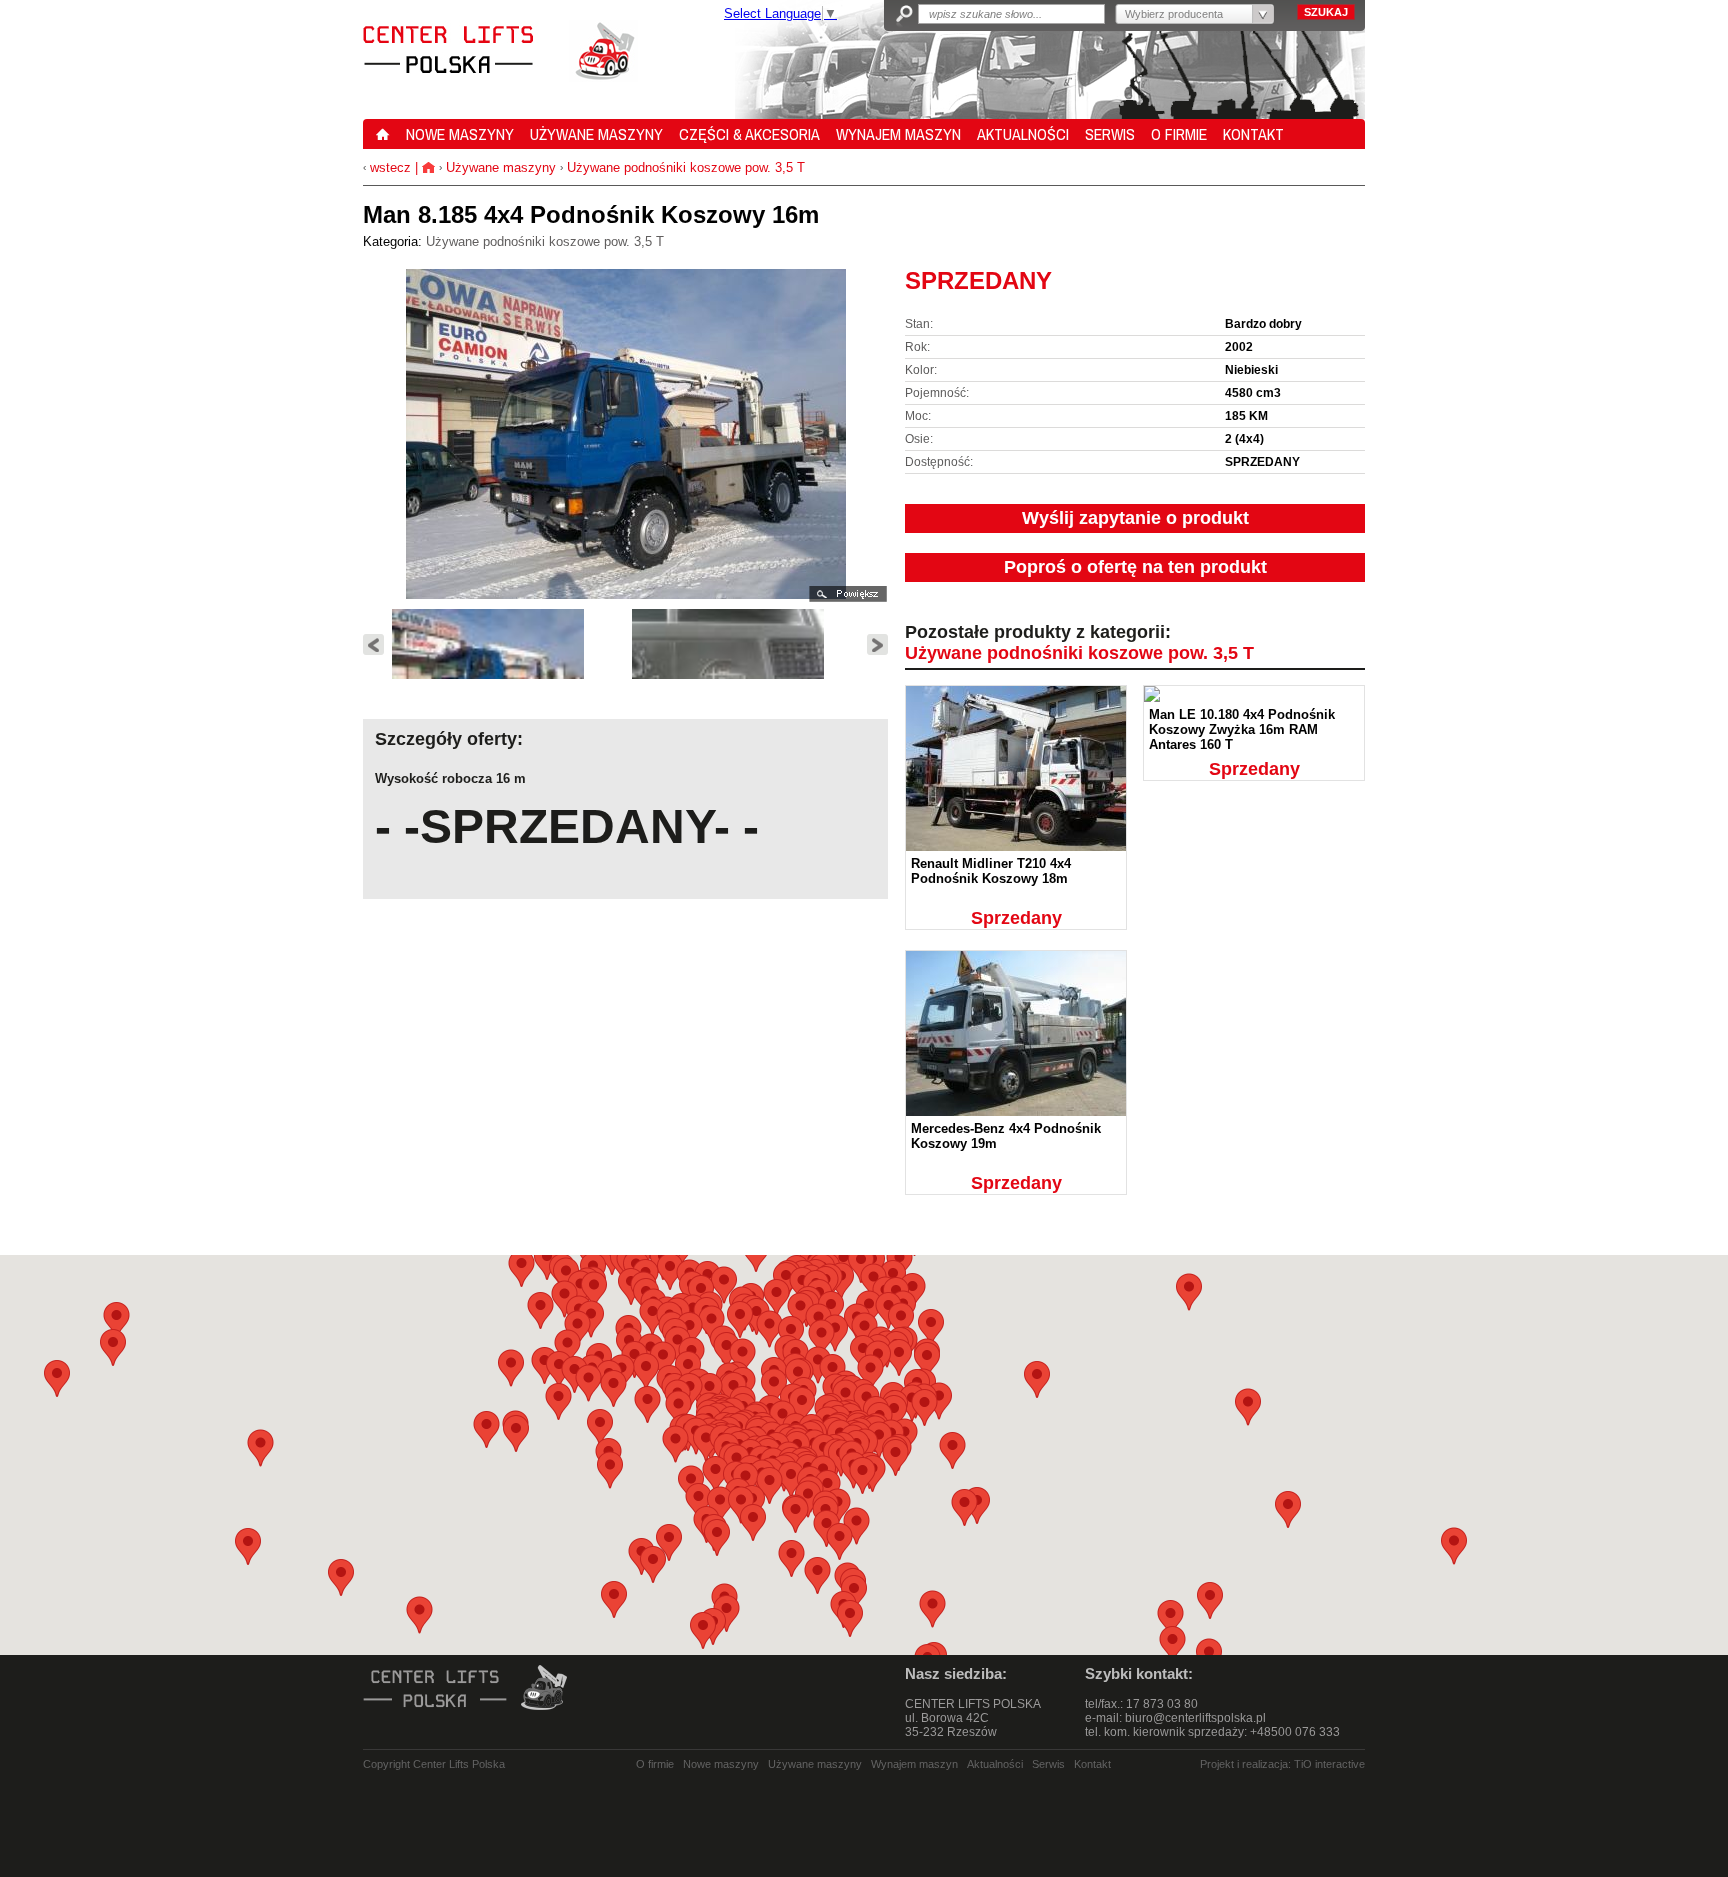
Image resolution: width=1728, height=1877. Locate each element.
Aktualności (995, 1764)
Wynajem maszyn (914, 1764)
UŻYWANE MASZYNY (596, 134)
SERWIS (1110, 134)
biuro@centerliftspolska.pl (1195, 1718)
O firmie (655, 1764)
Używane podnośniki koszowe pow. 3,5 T (686, 167)
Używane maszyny (501, 167)
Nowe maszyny (721, 1764)
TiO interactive (1329, 1764)
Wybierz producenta (1174, 14)
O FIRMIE (1179, 134)
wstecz (388, 167)
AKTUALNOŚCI (1023, 134)
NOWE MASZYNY (460, 134)
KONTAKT (1253, 134)
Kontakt (1092, 1764)
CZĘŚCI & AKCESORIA (749, 134)
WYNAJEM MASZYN (898, 134)
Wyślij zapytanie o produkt (1135, 518)
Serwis (1048, 1764)
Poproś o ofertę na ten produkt (1135, 567)
